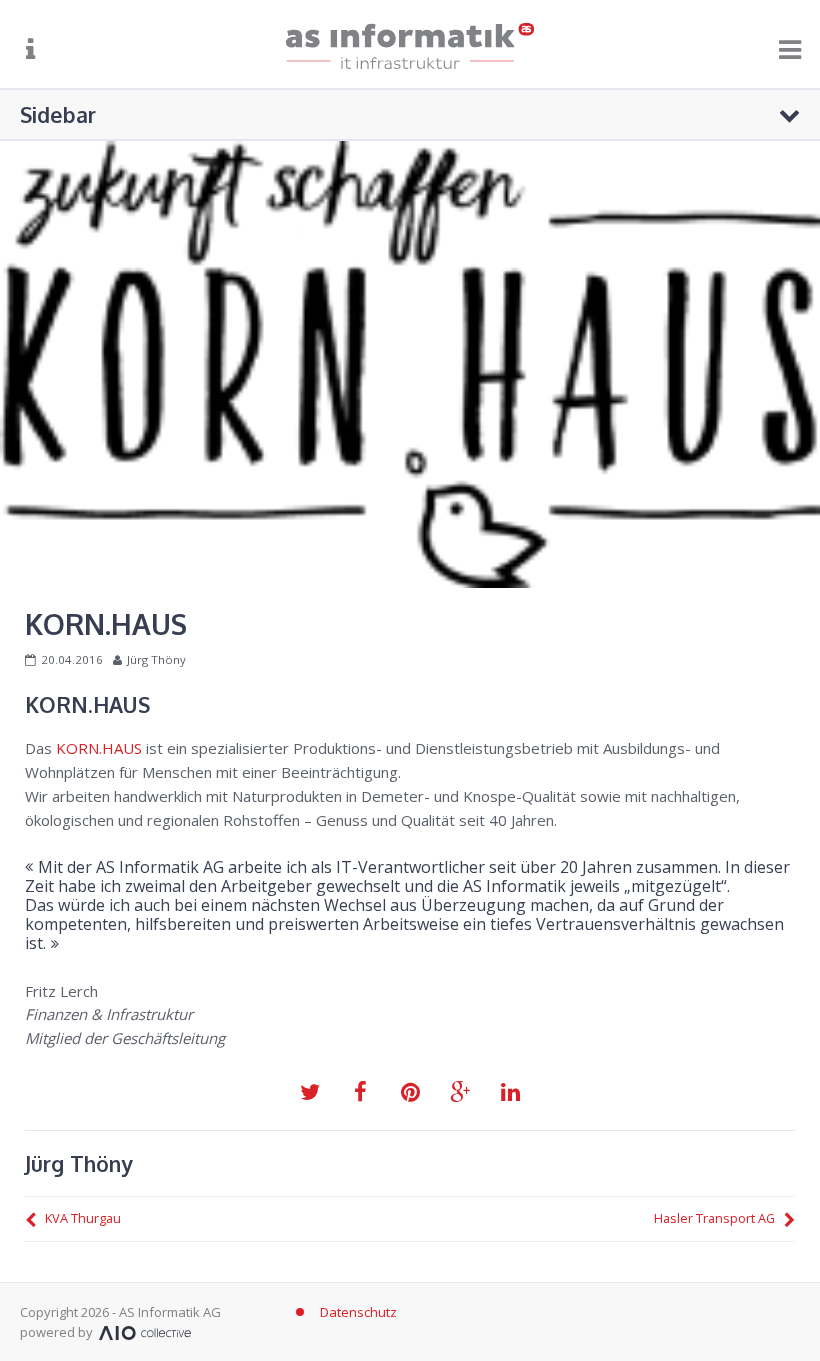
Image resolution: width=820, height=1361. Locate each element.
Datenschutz (358, 1312)
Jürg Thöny (156, 659)
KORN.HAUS (99, 748)
